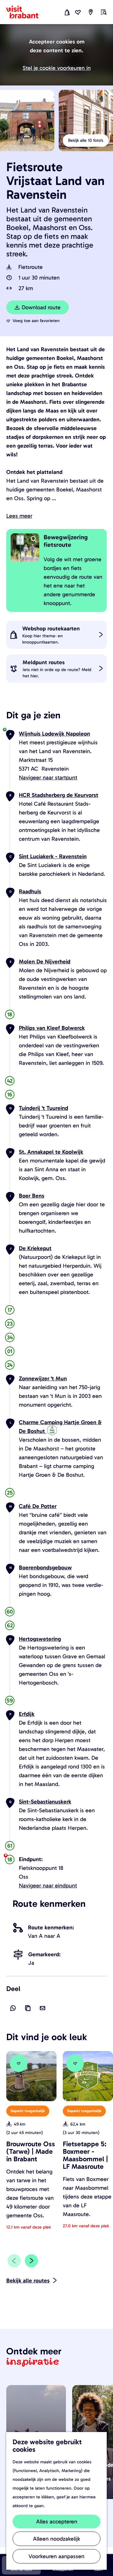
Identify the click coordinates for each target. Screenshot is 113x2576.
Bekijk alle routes (28, 2281)
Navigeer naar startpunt (48, 777)
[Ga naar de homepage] (26, 12)
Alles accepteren (57, 2522)
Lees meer (19, 516)
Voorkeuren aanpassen (56, 2556)
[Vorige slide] (14, 2261)
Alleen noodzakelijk (56, 2539)
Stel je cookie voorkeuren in (57, 68)
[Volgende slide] (31, 2261)
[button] (15, 27)
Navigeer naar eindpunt (48, 1886)
